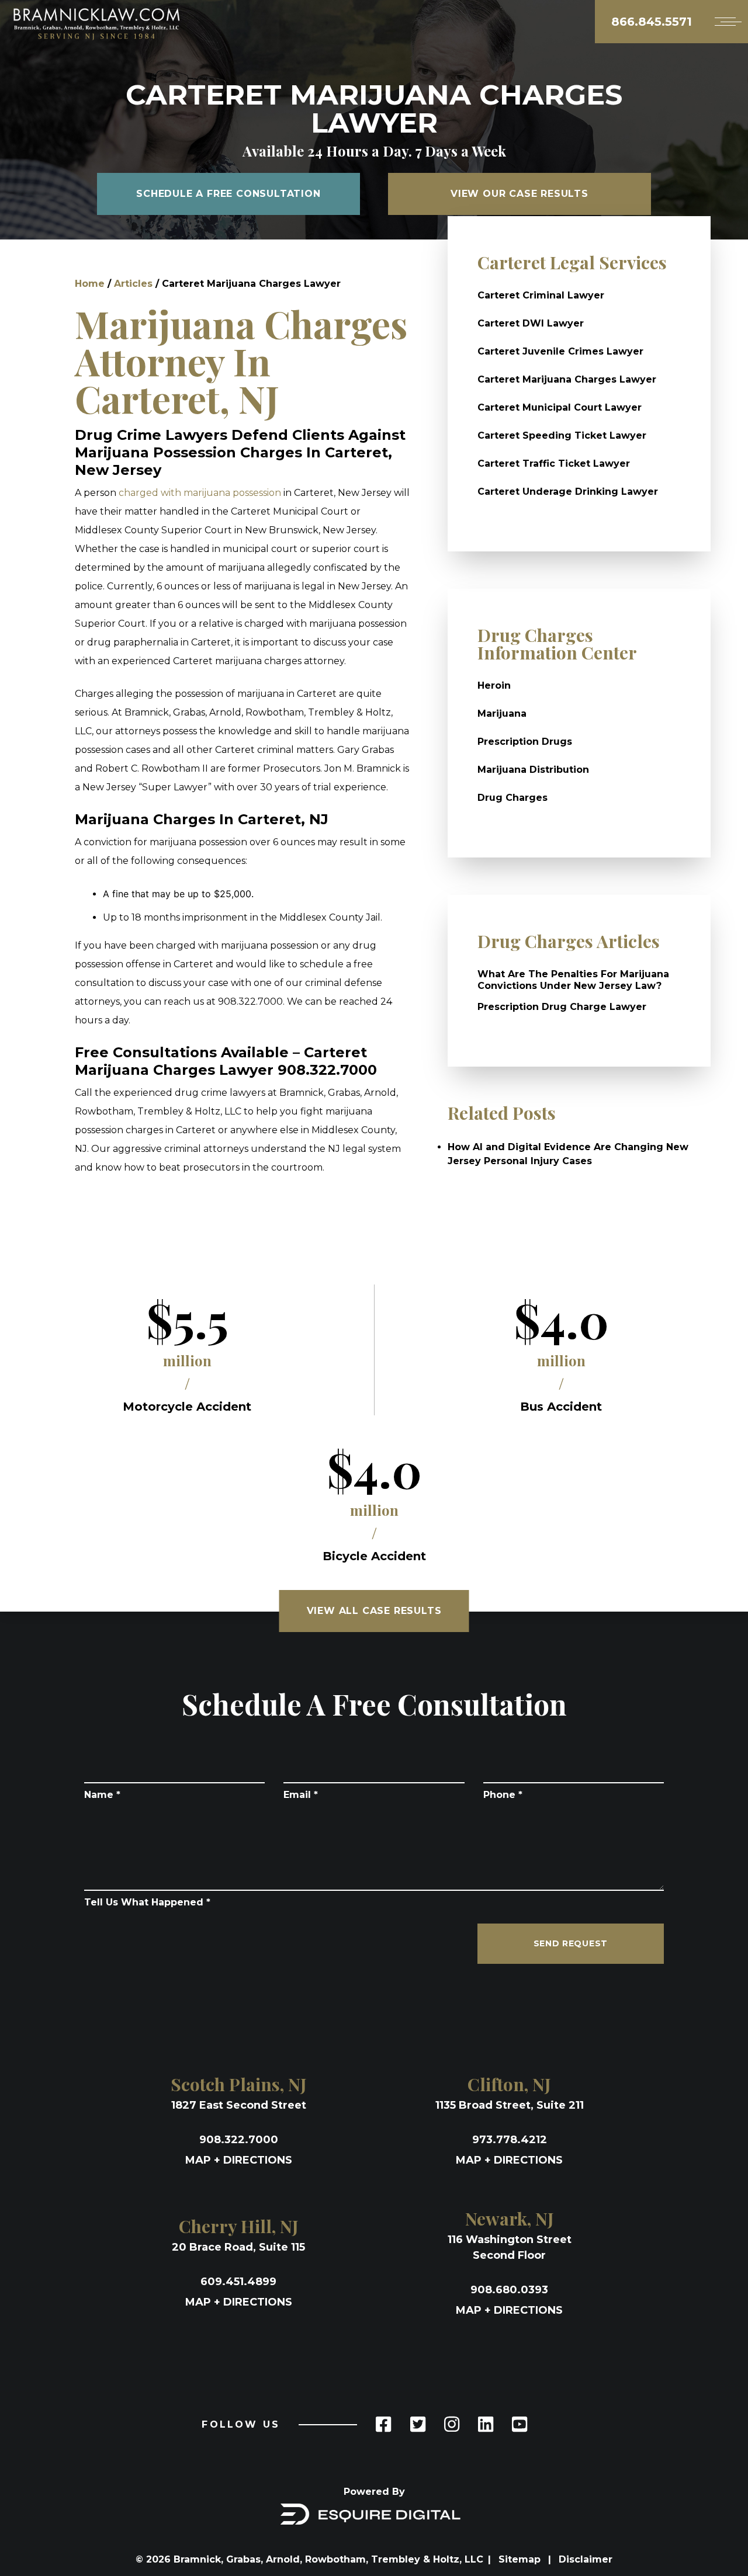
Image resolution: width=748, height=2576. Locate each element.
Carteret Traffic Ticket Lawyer (554, 464)
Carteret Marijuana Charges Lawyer (567, 379)
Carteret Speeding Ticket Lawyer (562, 435)
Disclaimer (586, 2559)
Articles (133, 284)
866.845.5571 (652, 22)
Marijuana (502, 714)
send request (571, 1943)
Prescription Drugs (525, 742)
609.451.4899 (238, 2282)
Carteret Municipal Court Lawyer (560, 407)
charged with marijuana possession (200, 493)
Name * (102, 1795)
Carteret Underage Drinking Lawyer (568, 492)
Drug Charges (512, 798)
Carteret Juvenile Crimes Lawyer (560, 351)
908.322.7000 (239, 2140)
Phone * (503, 1795)
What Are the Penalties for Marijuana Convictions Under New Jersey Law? (573, 980)
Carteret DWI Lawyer (531, 323)
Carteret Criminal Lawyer (541, 295)
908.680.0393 (509, 2290)
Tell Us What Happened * (147, 1902)
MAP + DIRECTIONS (239, 2160)
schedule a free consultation (228, 194)
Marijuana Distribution (533, 770)
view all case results (374, 1611)
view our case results (520, 194)
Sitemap (521, 2559)
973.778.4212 (510, 2140)
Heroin (494, 685)
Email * (301, 1795)
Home (90, 284)
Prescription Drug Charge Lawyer (562, 1007)
